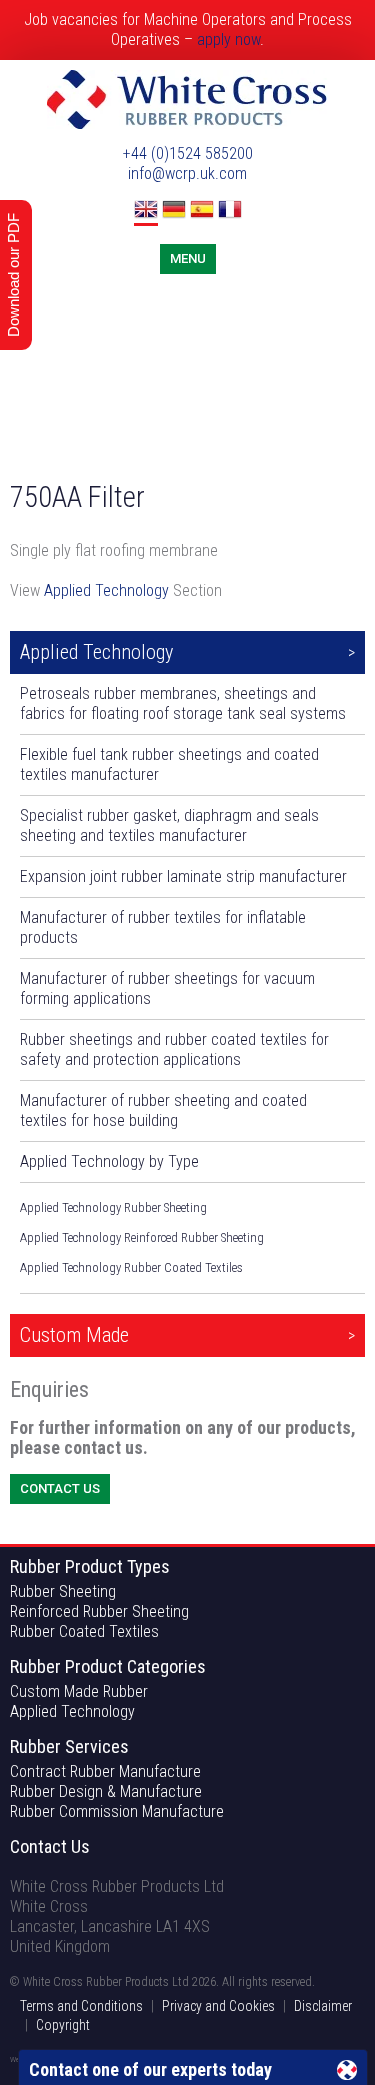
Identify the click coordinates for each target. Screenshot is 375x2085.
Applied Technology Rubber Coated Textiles (131, 1267)
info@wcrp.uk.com (187, 173)
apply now (228, 39)
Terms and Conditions (81, 2006)
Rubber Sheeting (63, 1591)
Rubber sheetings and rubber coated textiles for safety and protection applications (174, 1049)
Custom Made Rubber (79, 1691)
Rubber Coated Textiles (84, 1631)
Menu (188, 258)
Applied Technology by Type (109, 1161)
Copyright (63, 2025)
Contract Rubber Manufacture (105, 1771)
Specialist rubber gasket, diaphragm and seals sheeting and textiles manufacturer (169, 825)
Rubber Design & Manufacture (106, 1791)
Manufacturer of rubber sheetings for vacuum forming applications (167, 988)
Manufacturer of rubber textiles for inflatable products (163, 927)
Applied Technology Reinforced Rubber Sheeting (142, 1237)
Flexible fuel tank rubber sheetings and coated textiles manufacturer (169, 764)
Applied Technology (106, 590)
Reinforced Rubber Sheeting (99, 1611)
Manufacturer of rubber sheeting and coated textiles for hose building (163, 1110)
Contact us (60, 1488)
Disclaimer (323, 2006)
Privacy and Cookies (218, 2006)
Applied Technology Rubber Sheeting (113, 1207)
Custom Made (74, 1335)
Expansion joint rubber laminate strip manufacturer (183, 876)
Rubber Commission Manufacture (117, 1811)
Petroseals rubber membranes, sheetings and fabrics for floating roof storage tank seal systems (183, 703)
